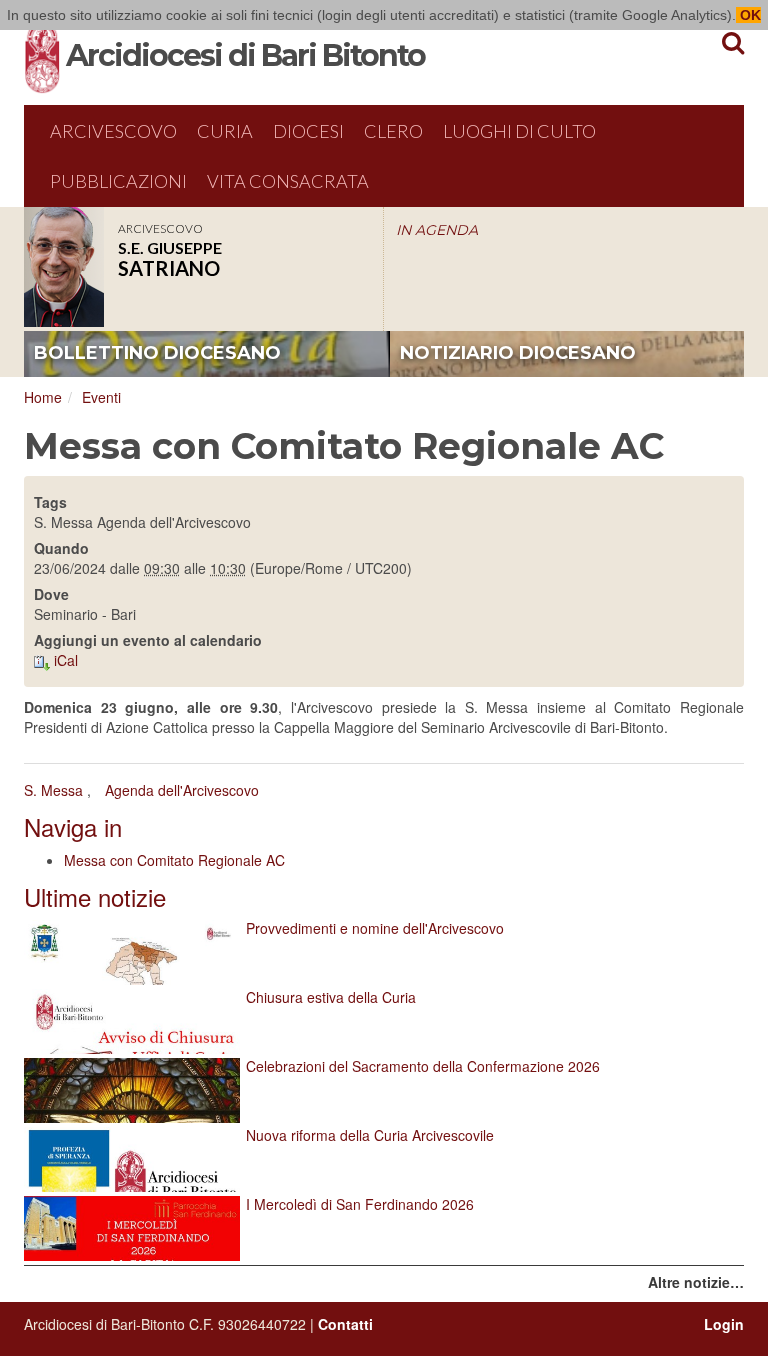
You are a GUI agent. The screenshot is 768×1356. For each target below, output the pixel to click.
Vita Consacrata (288, 181)
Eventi (101, 397)
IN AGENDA (437, 230)
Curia (225, 131)
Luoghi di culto (519, 131)
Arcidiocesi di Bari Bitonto (245, 55)
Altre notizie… (696, 1282)
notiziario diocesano (518, 353)
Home (43, 397)
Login (724, 1324)
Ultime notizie (95, 896)
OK (748, 15)
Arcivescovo (113, 131)
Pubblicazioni (118, 181)
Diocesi (308, 131)
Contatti (345, 1324)
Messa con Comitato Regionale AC (174, 860)
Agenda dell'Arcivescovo (182, 790)
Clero (393, 131)
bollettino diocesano (157, 353)
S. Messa (53, 790)
